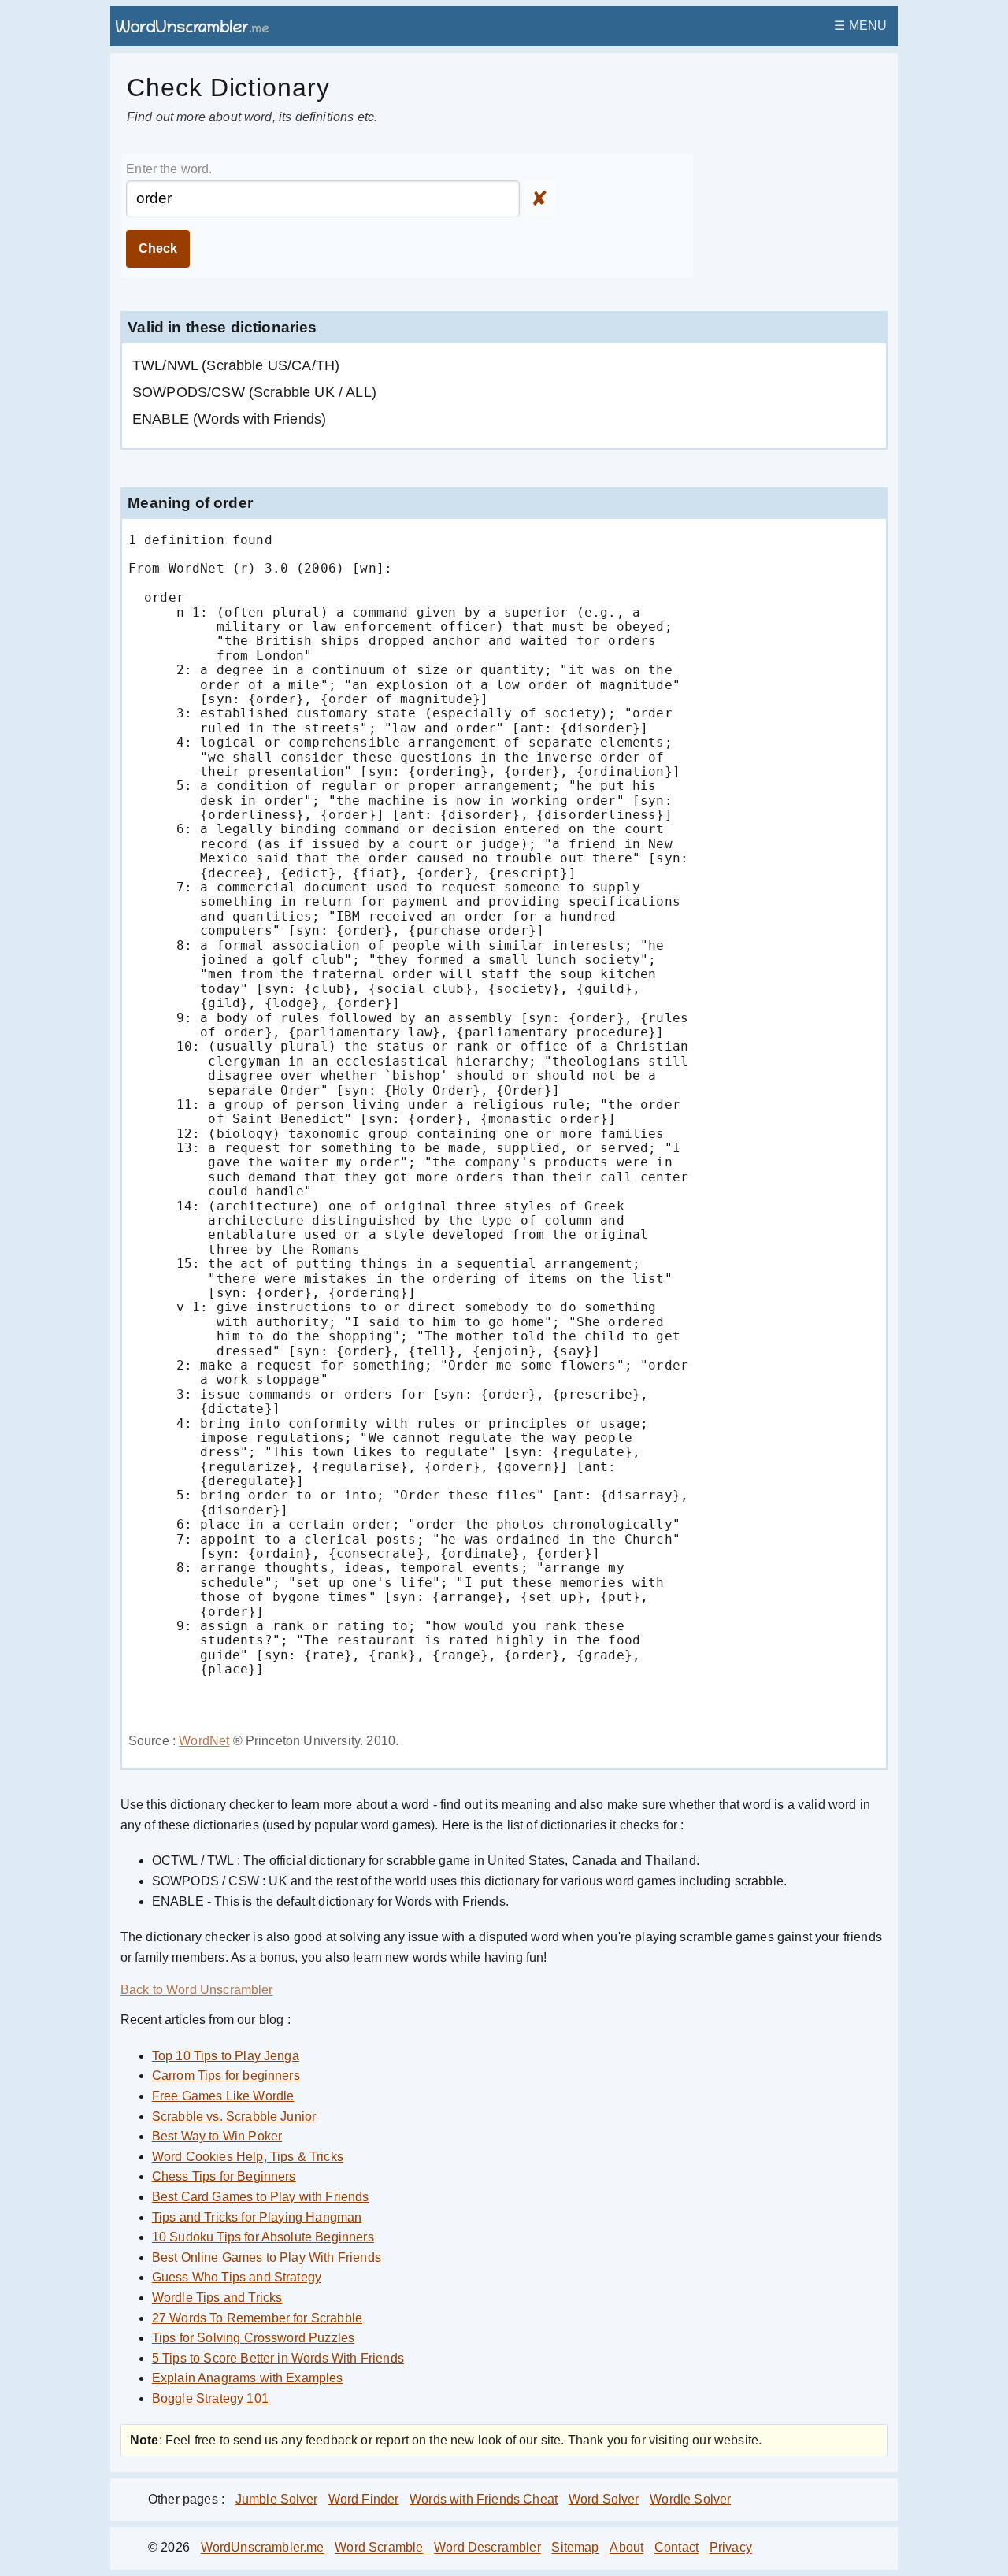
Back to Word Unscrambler (197, 1990)
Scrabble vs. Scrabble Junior (234, 2116)
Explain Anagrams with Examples (248, 2378)
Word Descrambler (487, 2548)
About (626, 2548)
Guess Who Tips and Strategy (237, 2277)
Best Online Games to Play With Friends (267, 2257)
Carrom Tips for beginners (226, 2076)
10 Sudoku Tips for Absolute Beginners (263, 2237)
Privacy (731, 2548)
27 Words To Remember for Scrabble (257, 2318)
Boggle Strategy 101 (210, 2398)
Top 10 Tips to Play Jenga (226, 2056)
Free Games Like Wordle (223, 2096)
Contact (676, 2548)
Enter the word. (169, 169)
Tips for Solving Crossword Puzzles (253, 2338)
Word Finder (364, 2499)
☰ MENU (860, 26)
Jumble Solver (276, 2499)
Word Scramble (379, 2548)
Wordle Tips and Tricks (217, 2298)
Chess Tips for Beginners (224, 2176)
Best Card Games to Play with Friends (261, 2197)
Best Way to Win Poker (217, 2136)
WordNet (204, 1741)
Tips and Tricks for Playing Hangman (257, 2217)
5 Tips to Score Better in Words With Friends (278, 2358)
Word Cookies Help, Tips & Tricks (248, 2157)
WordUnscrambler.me (263, 2548)
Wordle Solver (690, 2499)
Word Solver (604, 2499)
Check (158, 248)
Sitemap (575, 2548)
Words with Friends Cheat (484, 2499)
